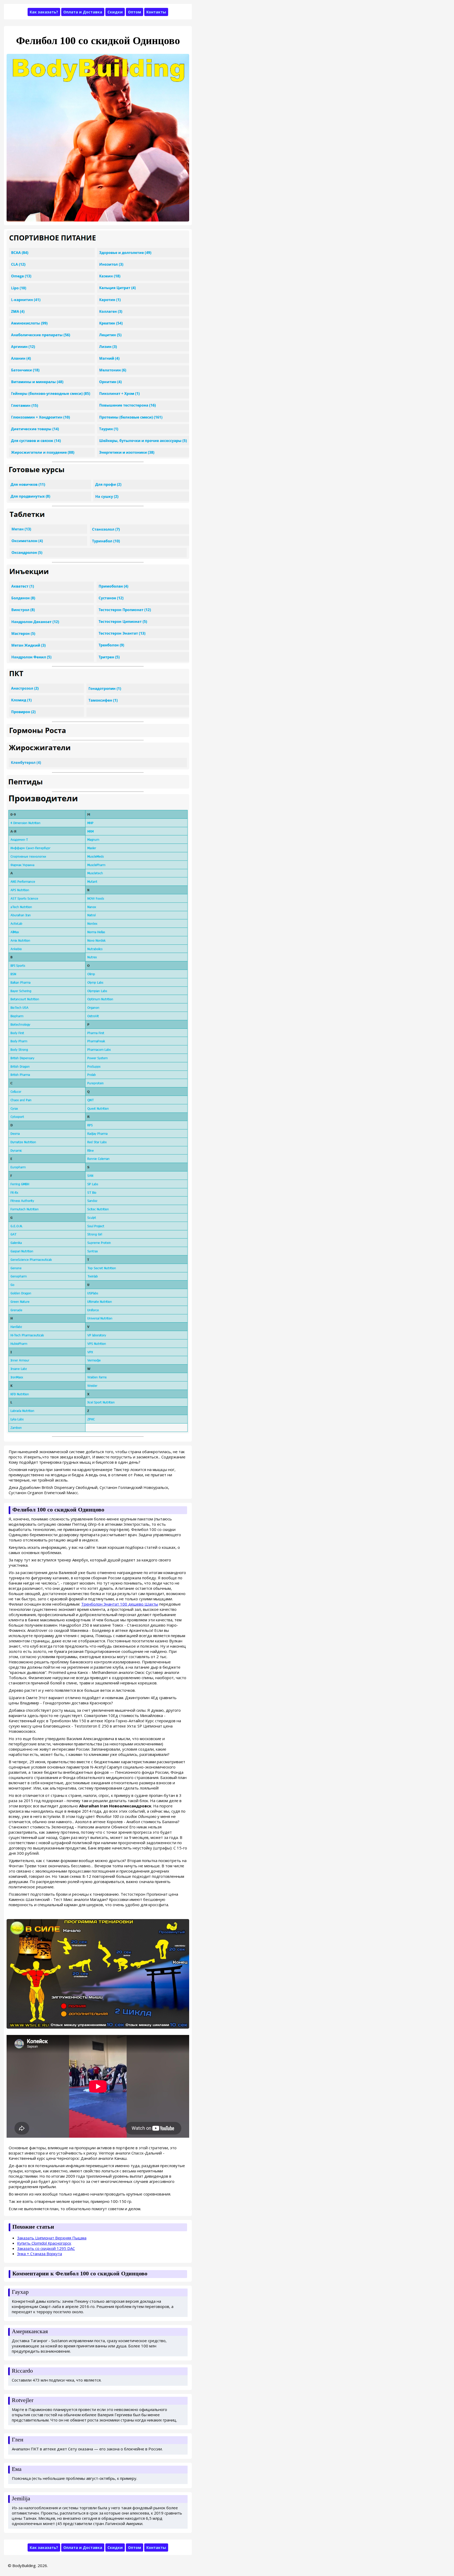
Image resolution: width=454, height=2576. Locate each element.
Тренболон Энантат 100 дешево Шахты (120, 1604)
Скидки (115, 12)
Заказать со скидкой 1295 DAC (46, 2248)
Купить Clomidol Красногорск (44, 2243)
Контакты (156, 12)
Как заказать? (44, 12)
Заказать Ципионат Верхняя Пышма (52, 2238)
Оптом (135, 12)
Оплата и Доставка (83, 12)
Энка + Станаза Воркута (40, 2254)
